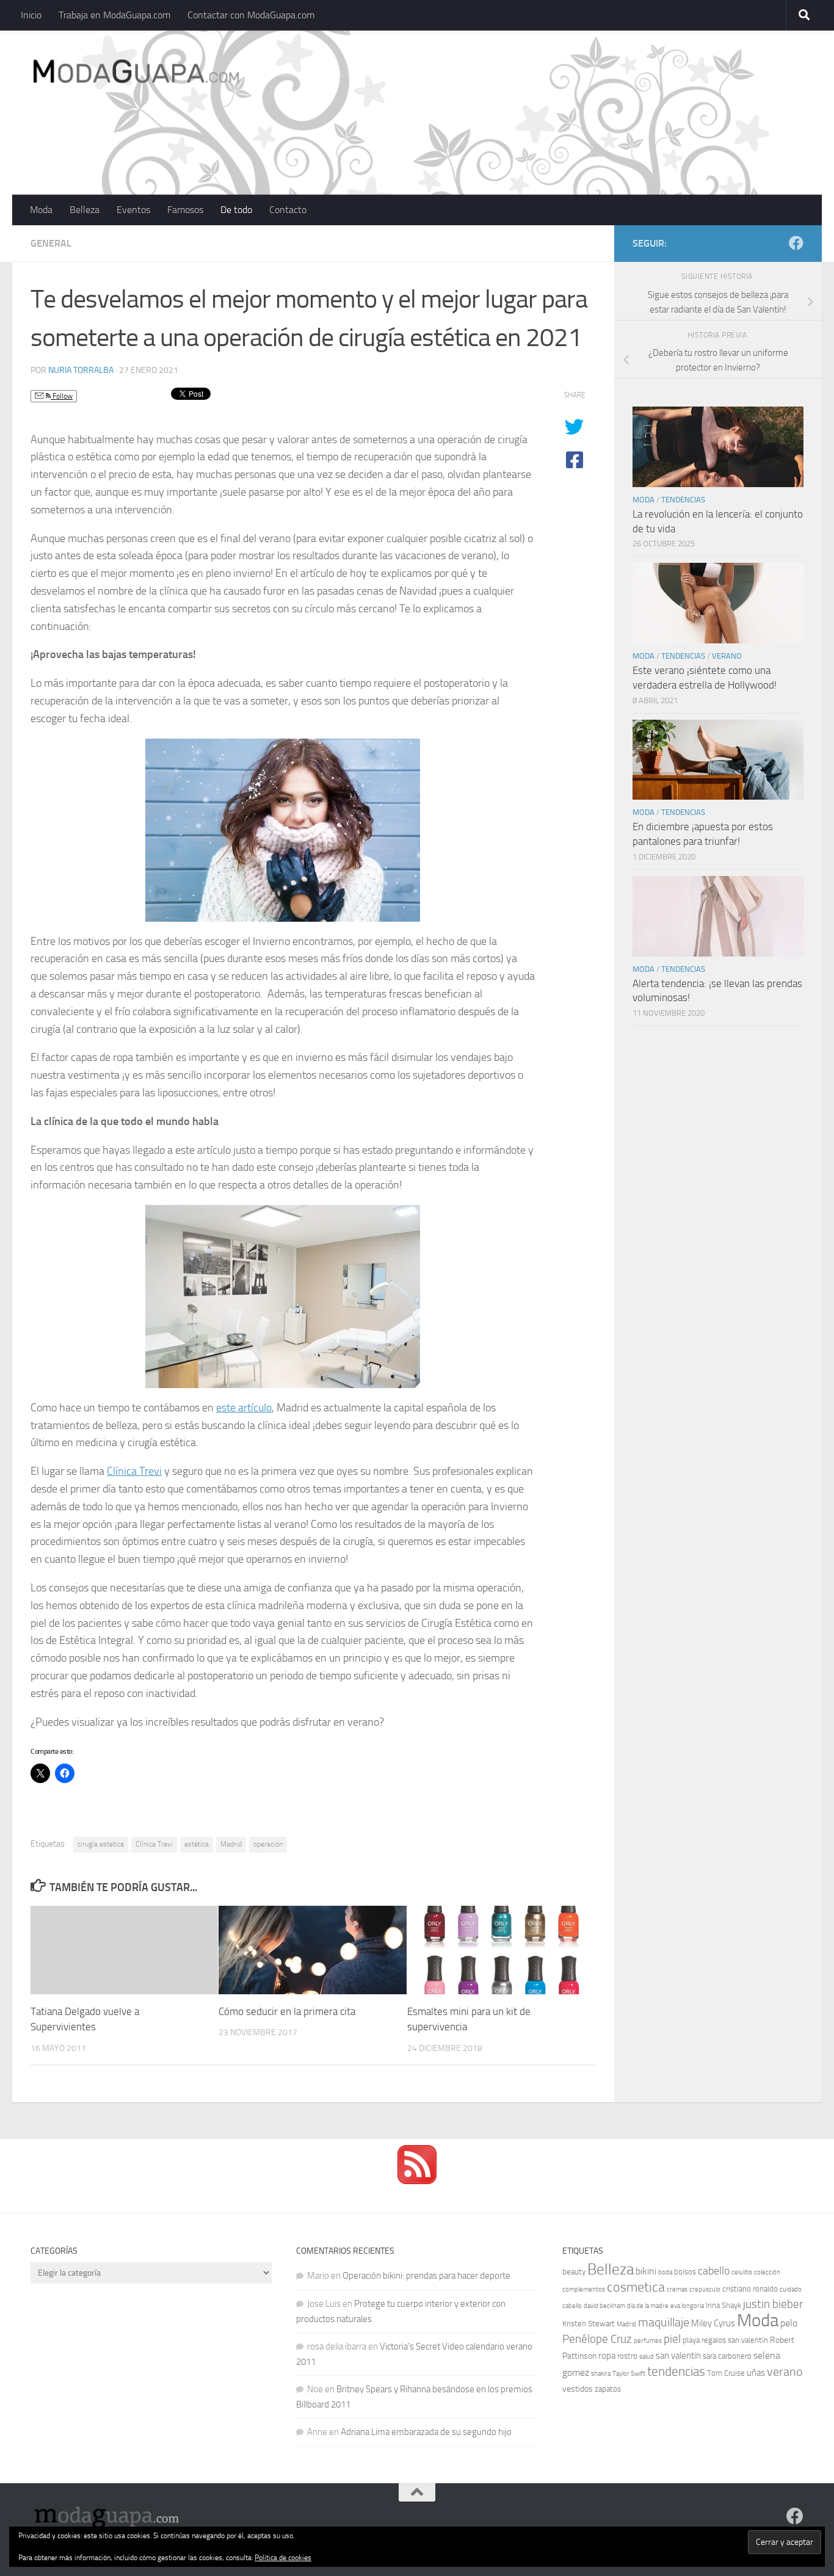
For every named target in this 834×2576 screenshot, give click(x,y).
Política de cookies (283, 2558)
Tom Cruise (726, 2373)
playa (691, 2340)
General (51, 243)
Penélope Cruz (597, 2339)
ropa (607, 2356)
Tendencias (683, 500)
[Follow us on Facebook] (796, 243)
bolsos (685, 2272)
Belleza (85, 210)
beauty (574, 2272)
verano (785, 2372)
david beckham (604, 2306)
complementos (584, 2289)
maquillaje (664, 2322)
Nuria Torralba (81, 370)
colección (767, 2272)
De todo (236, 210)
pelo (789, 2323)
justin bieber (773, 2304)
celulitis (742, 2272)
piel (672, 2339)
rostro (627, 2356)
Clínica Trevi (134, 1471)
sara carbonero (727, 2356)
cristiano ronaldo (750, 2289)
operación (268, 1844)
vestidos (578, 2389)
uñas (756, 2373)
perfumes (648, 2341)
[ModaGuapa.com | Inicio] (135, 73)
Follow (62, 396)
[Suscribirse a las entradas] (417, 2181)
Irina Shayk (723, 2305)
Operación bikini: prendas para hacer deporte (426, 2276)
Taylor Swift (629, 2374)
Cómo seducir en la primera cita (287, 2011)
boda (665, 2272)
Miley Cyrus (713, 2323)
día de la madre (648, 2306)
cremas (677, 2289)
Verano (727, 656)
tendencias (676, 2371)
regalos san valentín (735, 2340)
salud (647, 2357)
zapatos (608, 2389)
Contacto (288, 210)
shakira (601, 2374)
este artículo (244, 1408)
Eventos (133, 210)
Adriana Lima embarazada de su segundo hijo (426, 2432)
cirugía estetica (101, 1844)
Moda (41, 210)
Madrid (231, 1844)
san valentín (678, 2356)
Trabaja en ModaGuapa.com (114, 15)
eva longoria (687, 2306)
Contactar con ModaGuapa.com (251, 15)
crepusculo (705, 2289)
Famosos (185, 210)
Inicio (31, 15)
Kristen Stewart (589, 2324)
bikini (646, 2271)
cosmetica (636, 2287)
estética (197, 1844)
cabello (714, 2271)
